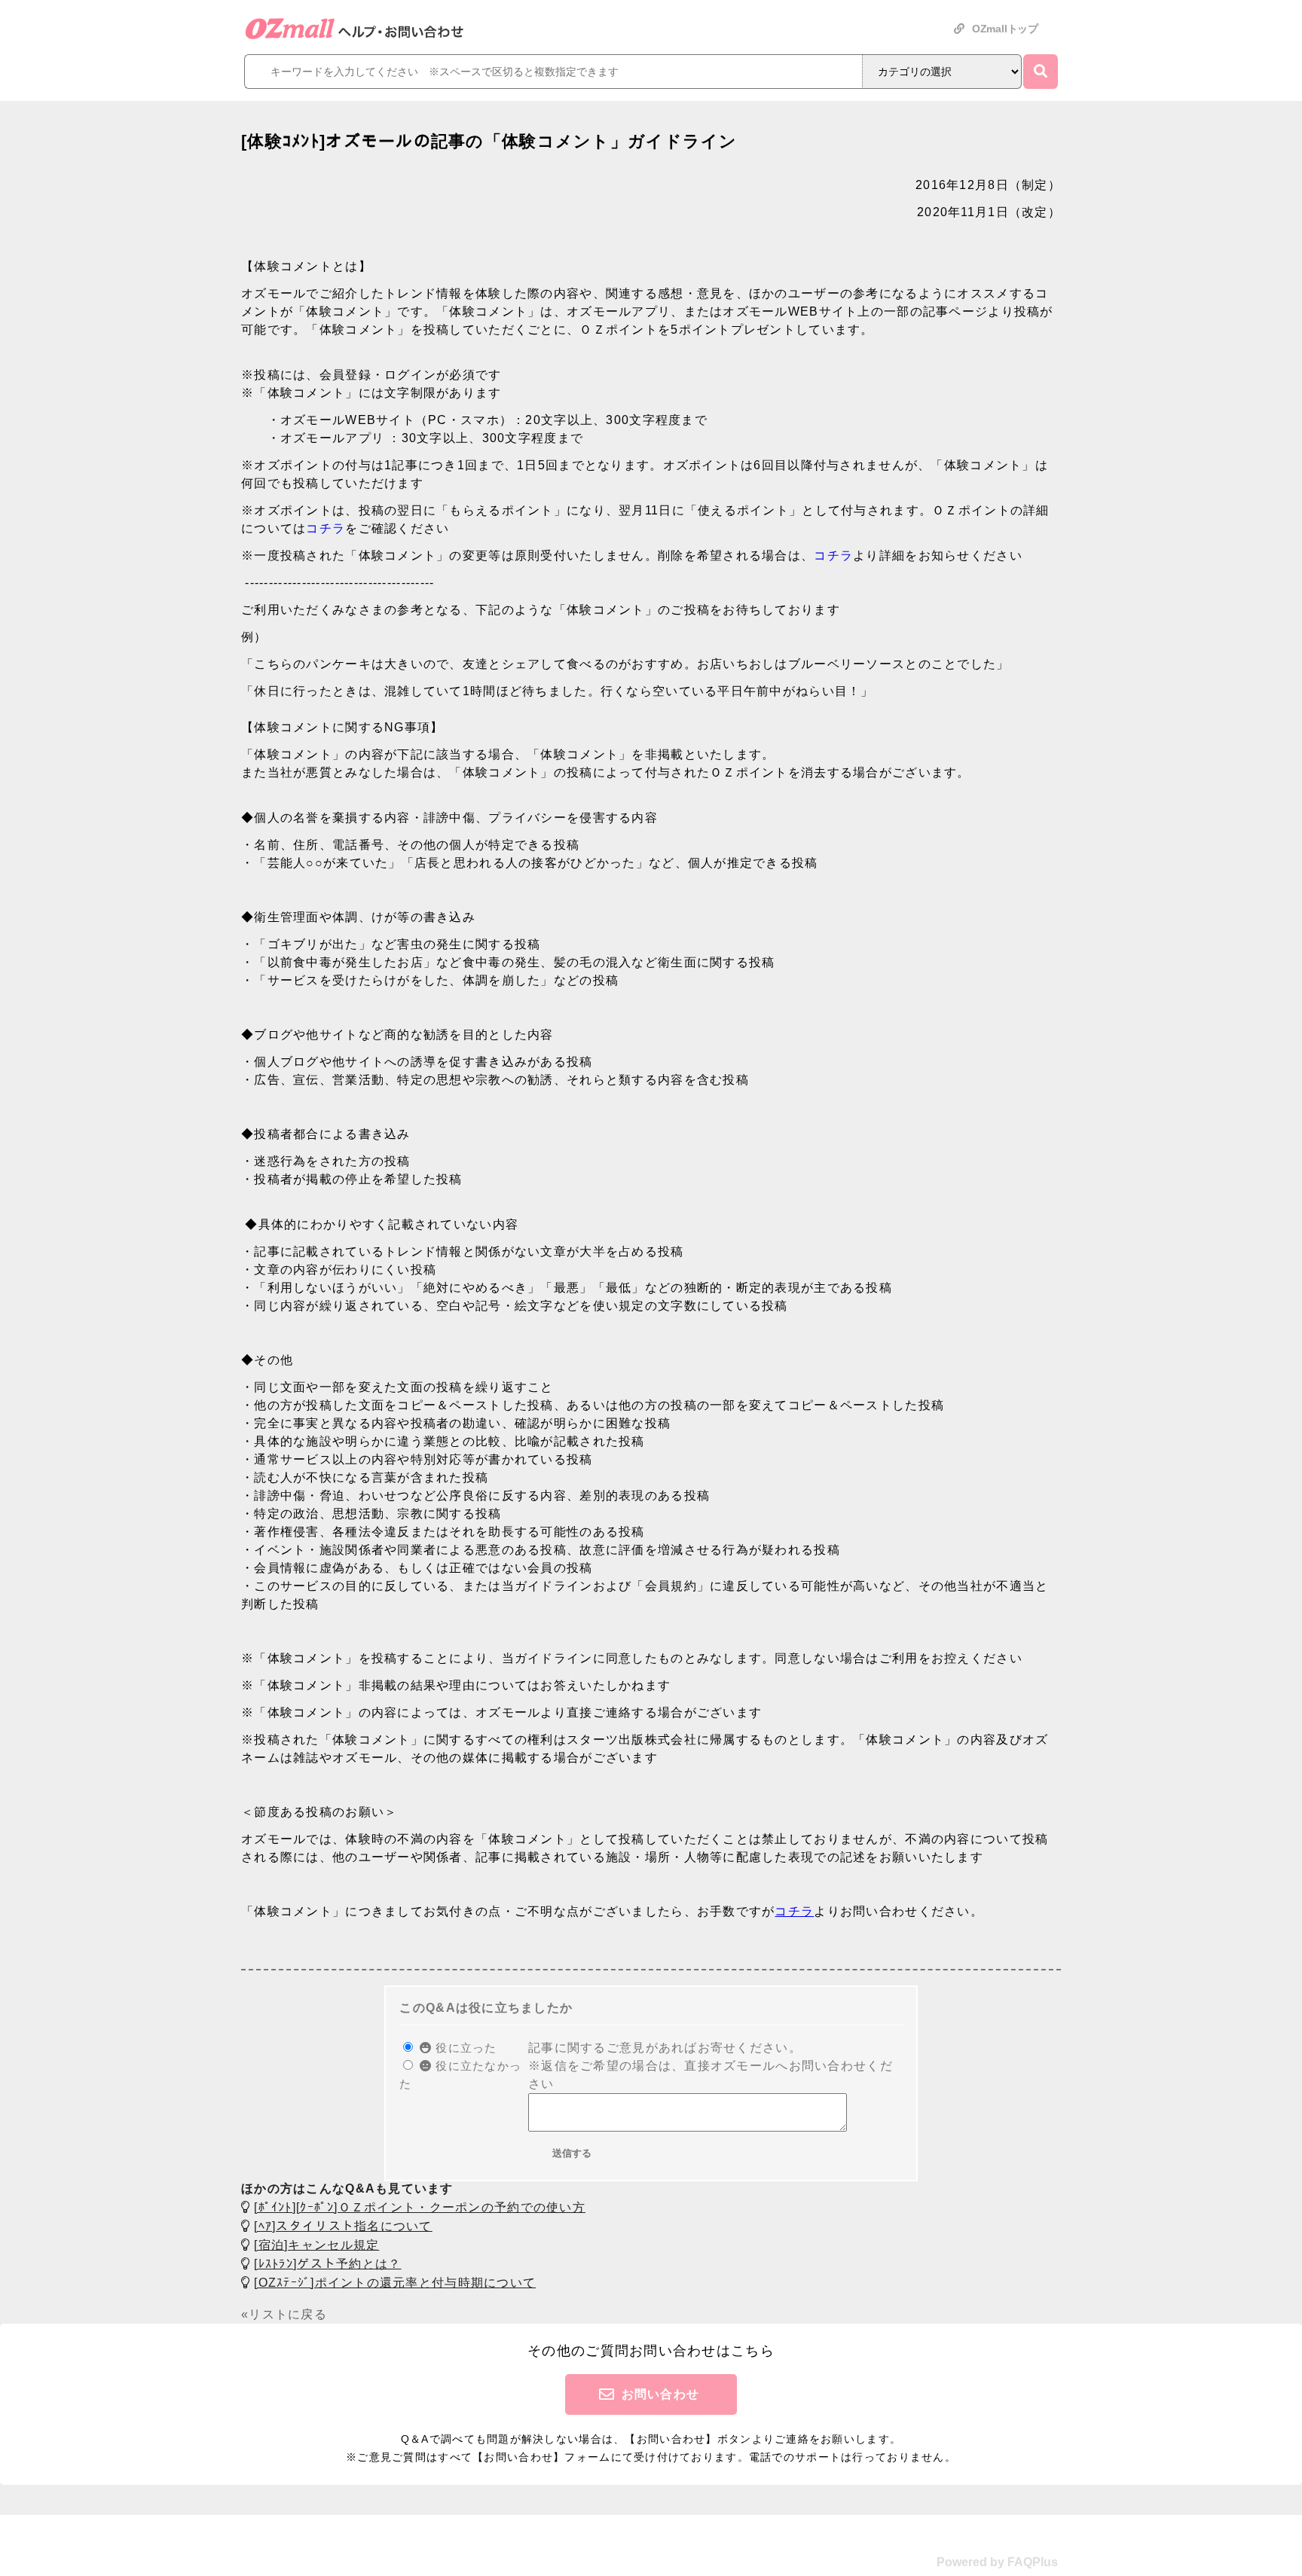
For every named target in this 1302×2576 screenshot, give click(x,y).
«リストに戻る (284, 2314)
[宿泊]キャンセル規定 (316, 2245)
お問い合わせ (661, 2394)
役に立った (465, 2048)
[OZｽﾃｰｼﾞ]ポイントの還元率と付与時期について (395, 2283)
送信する (572, 2153)
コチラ (325, 528)
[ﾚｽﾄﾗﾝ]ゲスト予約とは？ (327, 2264)
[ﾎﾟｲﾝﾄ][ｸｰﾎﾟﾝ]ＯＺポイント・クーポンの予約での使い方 (420, 2207)
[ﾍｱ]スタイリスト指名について (343, 2226)
